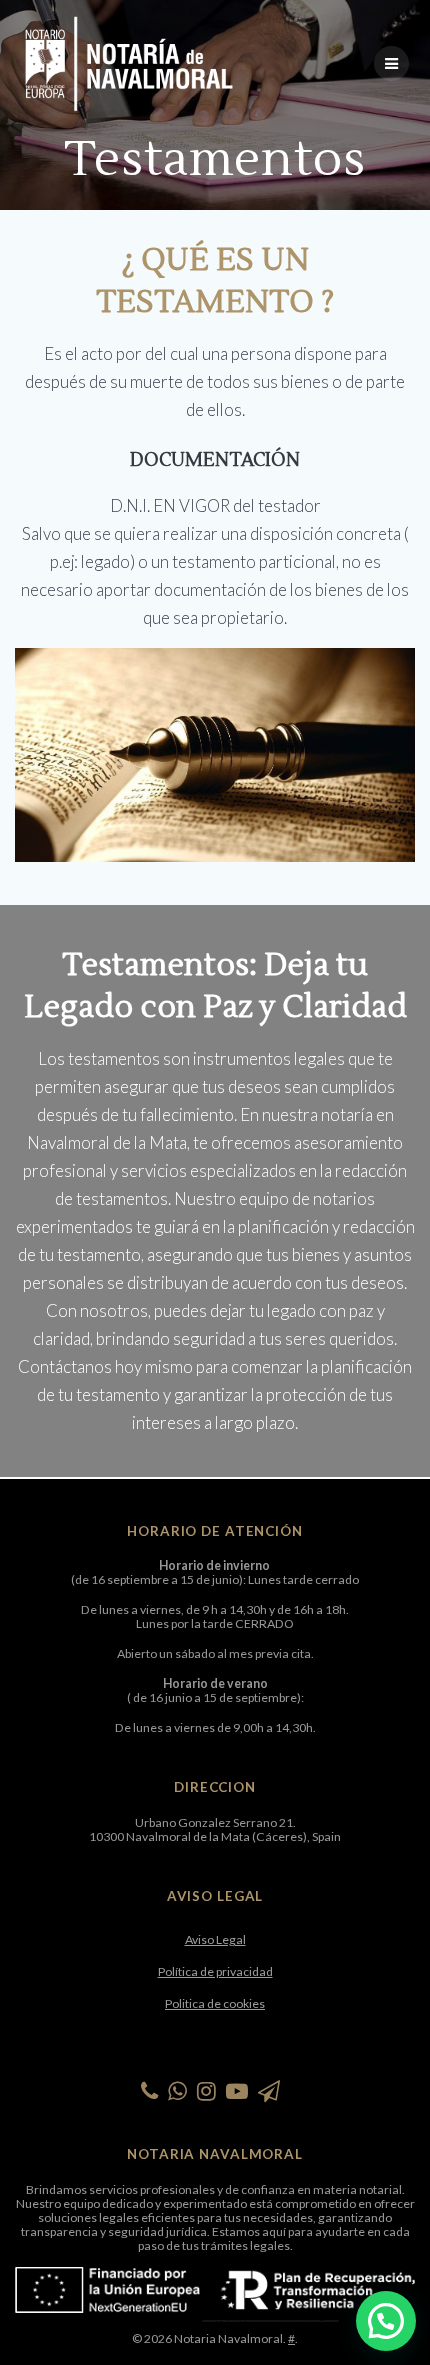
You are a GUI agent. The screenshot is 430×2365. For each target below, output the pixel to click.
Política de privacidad (215, 1971)
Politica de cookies (215, 2003)
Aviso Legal (215, 1939)
